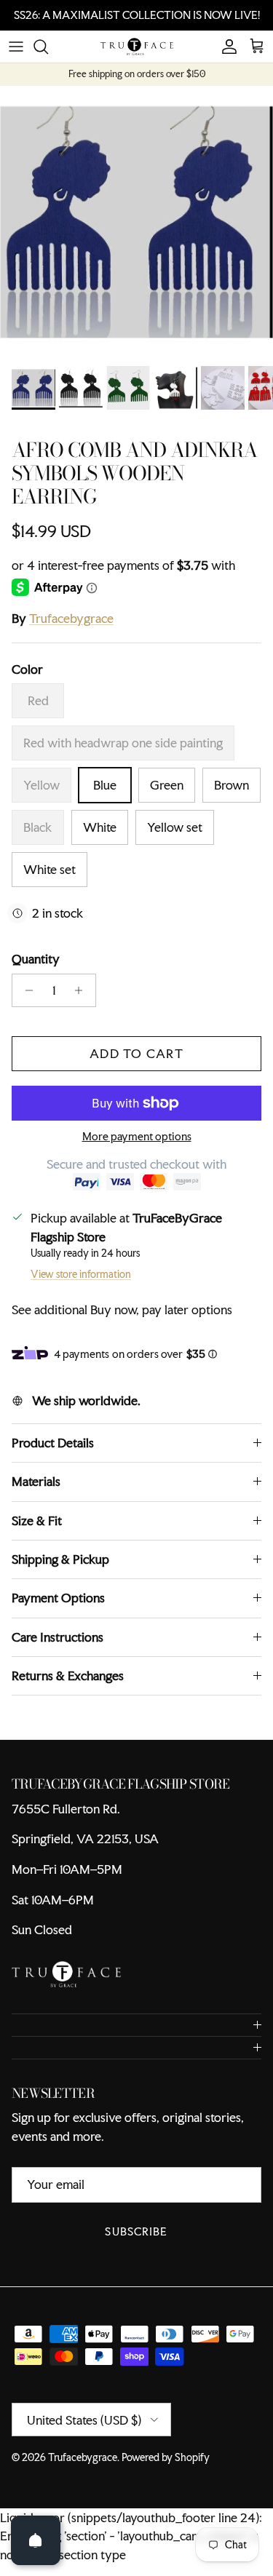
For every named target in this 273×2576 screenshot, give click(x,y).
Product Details (53, 1443)
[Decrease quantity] (25, 990)
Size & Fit (37, 1520)
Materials (36, 1481)
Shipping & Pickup (60, 1559)
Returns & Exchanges (68, 1675)
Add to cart (136, 1053)
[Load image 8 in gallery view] (136, 222)
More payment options (137, 1137)
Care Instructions (58, 1637)
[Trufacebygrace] (137, 47)
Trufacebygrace (71, 618)
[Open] (36, 2540)
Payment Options (58, 1598)
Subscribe (136, 2231)
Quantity (36, 959)
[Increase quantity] (83, 990)
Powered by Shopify (166, 2457)
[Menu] (16, 47)
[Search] (48, 47)
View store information (81, 1274)
